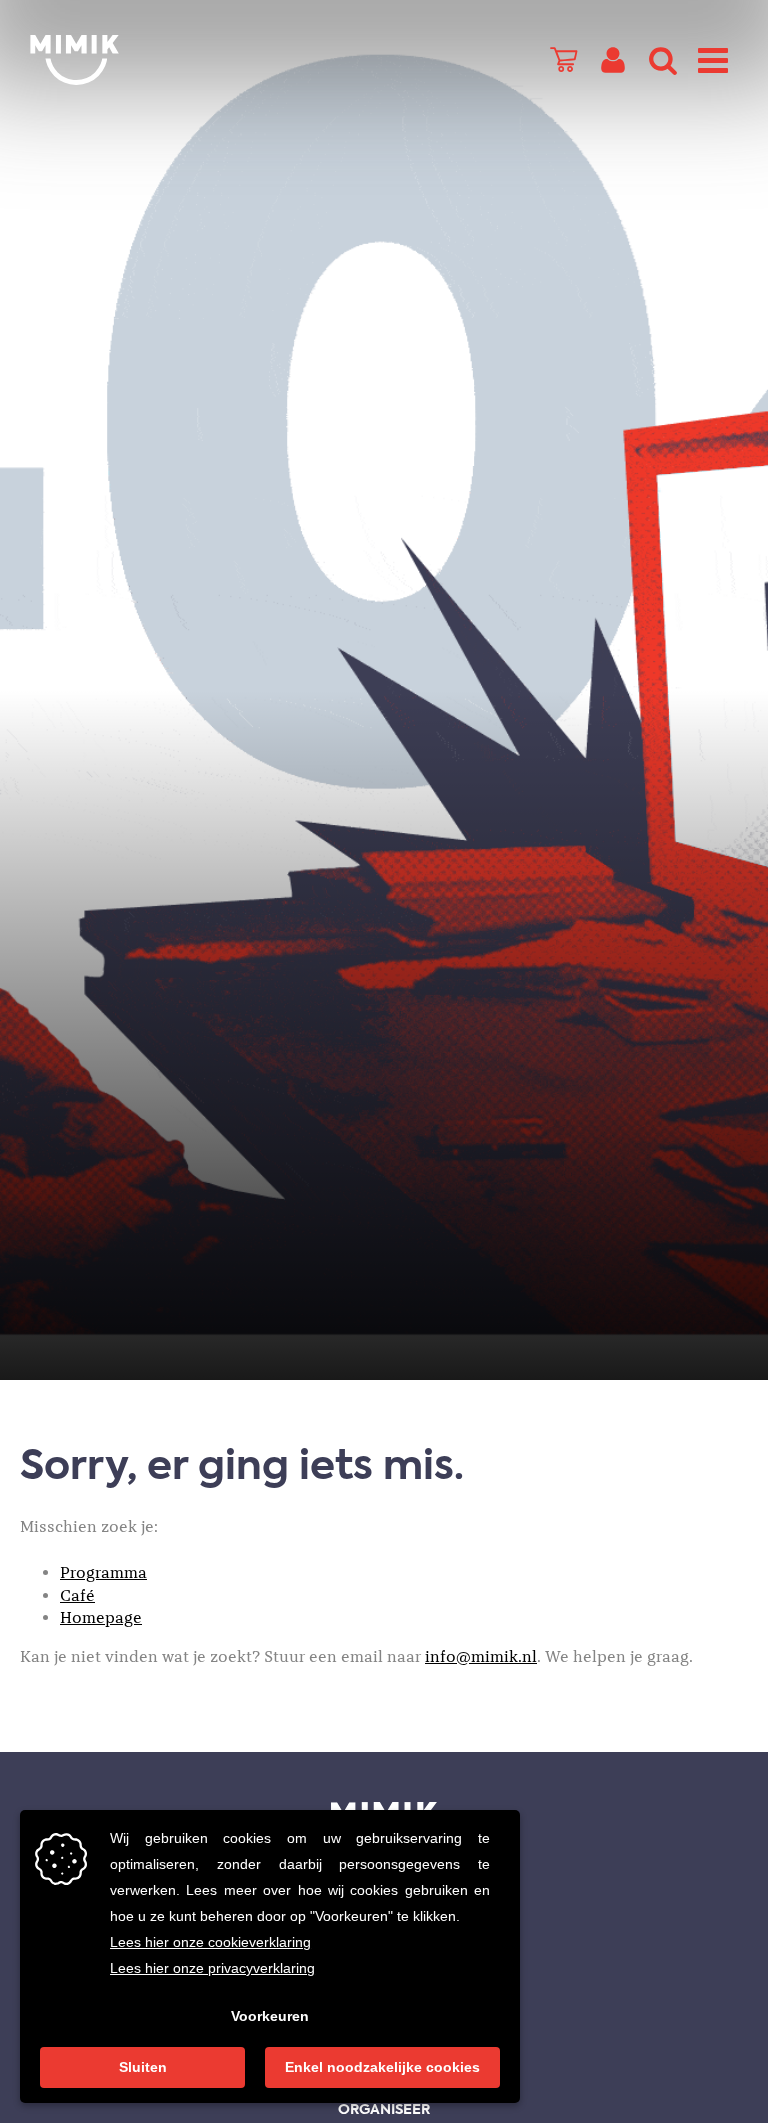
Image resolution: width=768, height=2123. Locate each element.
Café (77, 1596)
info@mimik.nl (481, 1657)
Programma (103, 1573)
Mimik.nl (110, 60)
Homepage (101, 1618)
